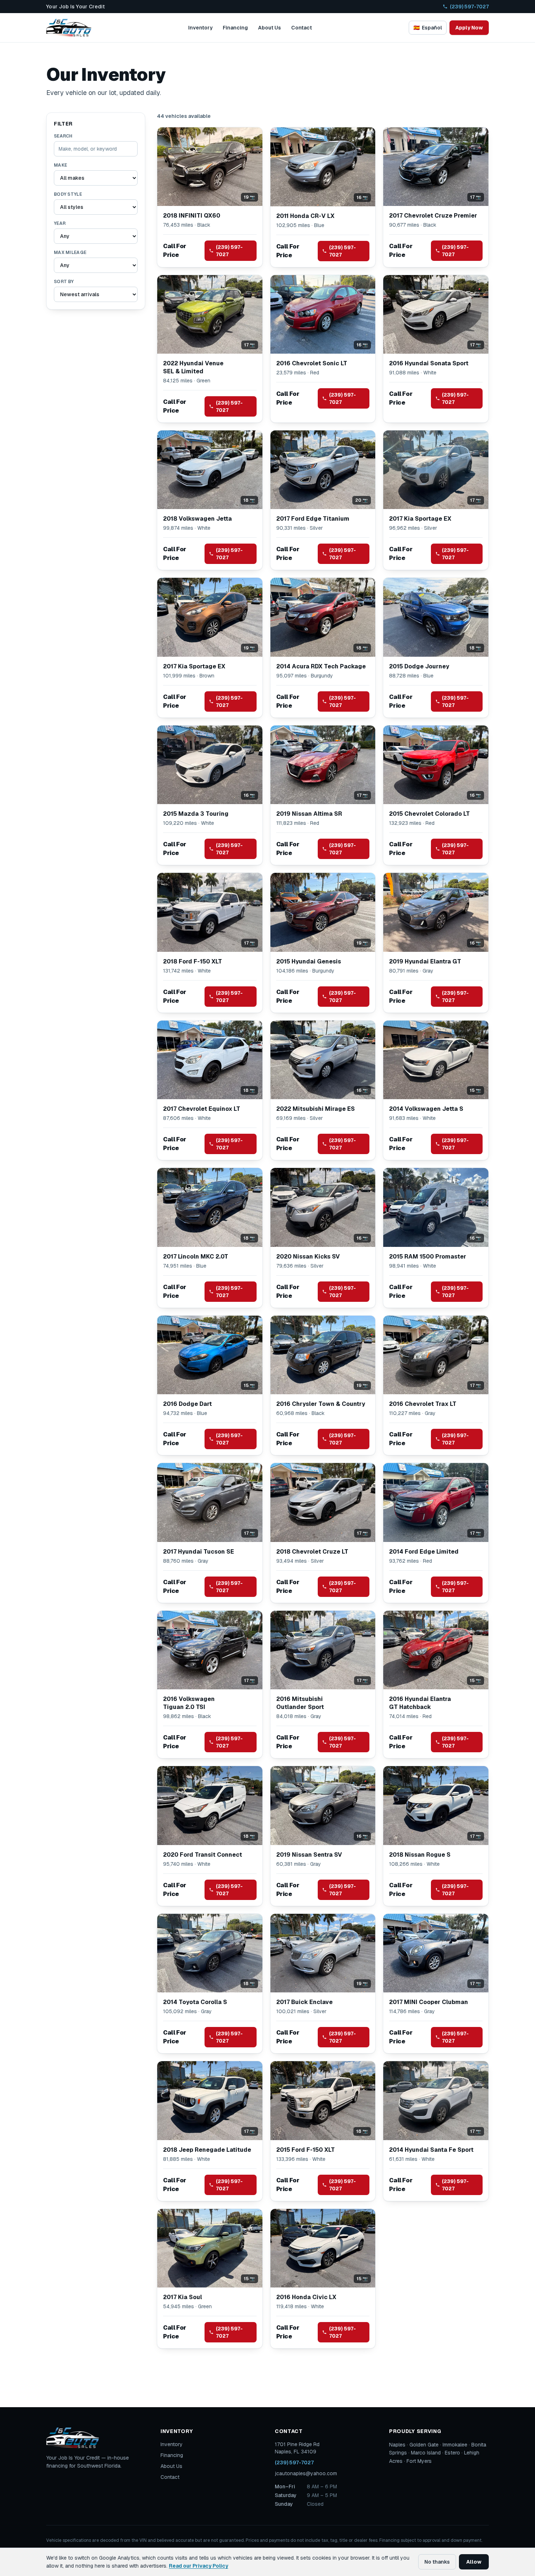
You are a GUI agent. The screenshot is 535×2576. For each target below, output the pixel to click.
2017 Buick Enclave (304, 2002)
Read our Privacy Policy (199, 2566)
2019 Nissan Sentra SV (309, 1855)
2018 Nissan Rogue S (420, 1855)
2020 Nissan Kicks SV (308, 1257)
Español (428, 28)
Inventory (200, 28)
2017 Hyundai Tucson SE (199, 1552)
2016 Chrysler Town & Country (321, 1404)
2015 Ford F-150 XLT (306, 2150)
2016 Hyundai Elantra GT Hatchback (420, 1703)
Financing (235, 28)
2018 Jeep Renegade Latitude (207, 2150)
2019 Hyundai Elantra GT (425, 961)
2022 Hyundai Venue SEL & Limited (193, 367)
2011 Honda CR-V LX (305, 216)
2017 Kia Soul (183, 2297)
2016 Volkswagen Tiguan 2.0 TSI (189, 1703)
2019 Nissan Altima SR (309, 814)
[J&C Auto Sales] (69, 28)
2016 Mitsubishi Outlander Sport (300, 1703)
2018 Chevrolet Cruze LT (312, 1552)
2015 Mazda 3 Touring (196, 814)
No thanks (437, 2562)
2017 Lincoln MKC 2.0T (196, 1257)
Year (60, 223)
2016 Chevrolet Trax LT (423, 1404)
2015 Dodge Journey (419, 666)
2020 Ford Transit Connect (203, 1855)
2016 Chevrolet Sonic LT (312, 363)
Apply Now (469, 28)
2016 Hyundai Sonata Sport (429, 363)
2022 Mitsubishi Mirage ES (316, 1109)
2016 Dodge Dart (187, 1404)
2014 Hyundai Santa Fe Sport (431, 2150)
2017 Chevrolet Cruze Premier (433, 216)
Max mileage (70, 253)
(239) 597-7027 (469, 7)
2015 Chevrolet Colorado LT (429, 814)
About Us (270, 28)
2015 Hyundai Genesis (309, 961)
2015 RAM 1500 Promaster (428, 1257)
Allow (474, 2562)
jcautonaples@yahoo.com (306, 2473)
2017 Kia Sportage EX (420, 519)
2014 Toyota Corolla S (195, 2002)
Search (63, 136)
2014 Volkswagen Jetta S (426, 1109)
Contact (302, 28)
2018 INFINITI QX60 (192, 216)
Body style (68, 194)
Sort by (64, 282)
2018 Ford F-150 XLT (193, 961)
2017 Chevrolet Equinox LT (202, 1109)
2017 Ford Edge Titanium (313, 519)
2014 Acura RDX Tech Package (321, 666)
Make (60, 165)
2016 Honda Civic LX (306, 2297)
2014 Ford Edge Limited (424, 1552)
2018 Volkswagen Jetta (197, 519)
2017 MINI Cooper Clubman (429, 2002)
